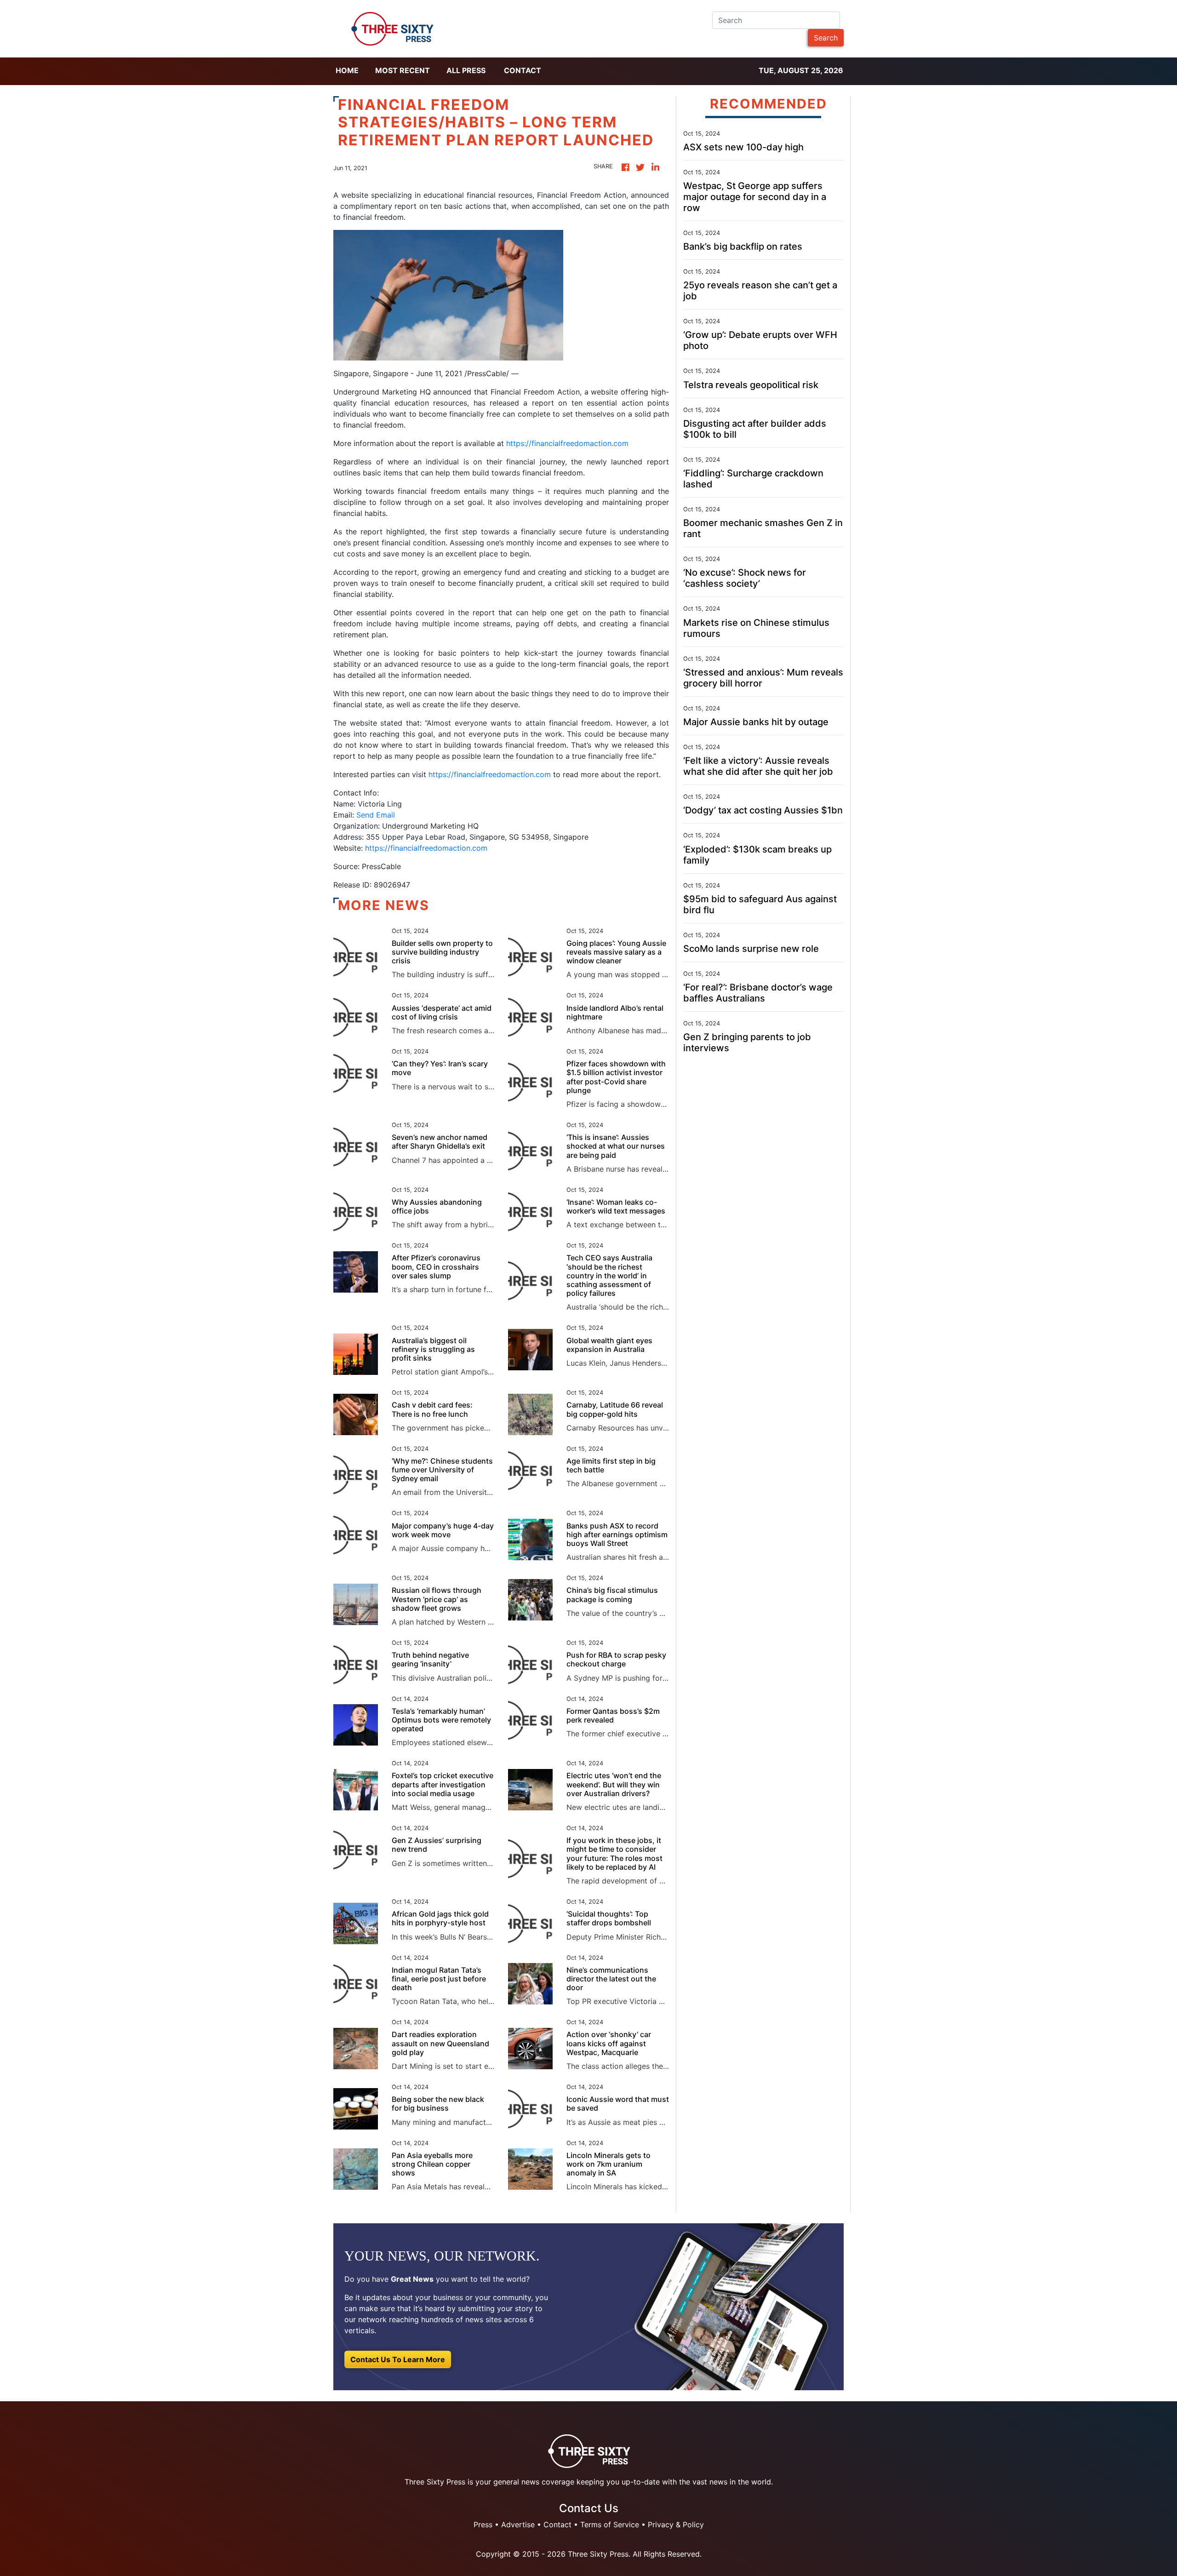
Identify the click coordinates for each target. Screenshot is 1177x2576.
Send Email (376, 815)
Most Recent (403, 70)
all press (466, 70)
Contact (523, 70)
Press (483, 2524)
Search (826, 38)
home (347, 70)
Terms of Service (610, 2524)
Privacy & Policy (676, 2524)
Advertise (518, 2524)
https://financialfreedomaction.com (567, 443)
